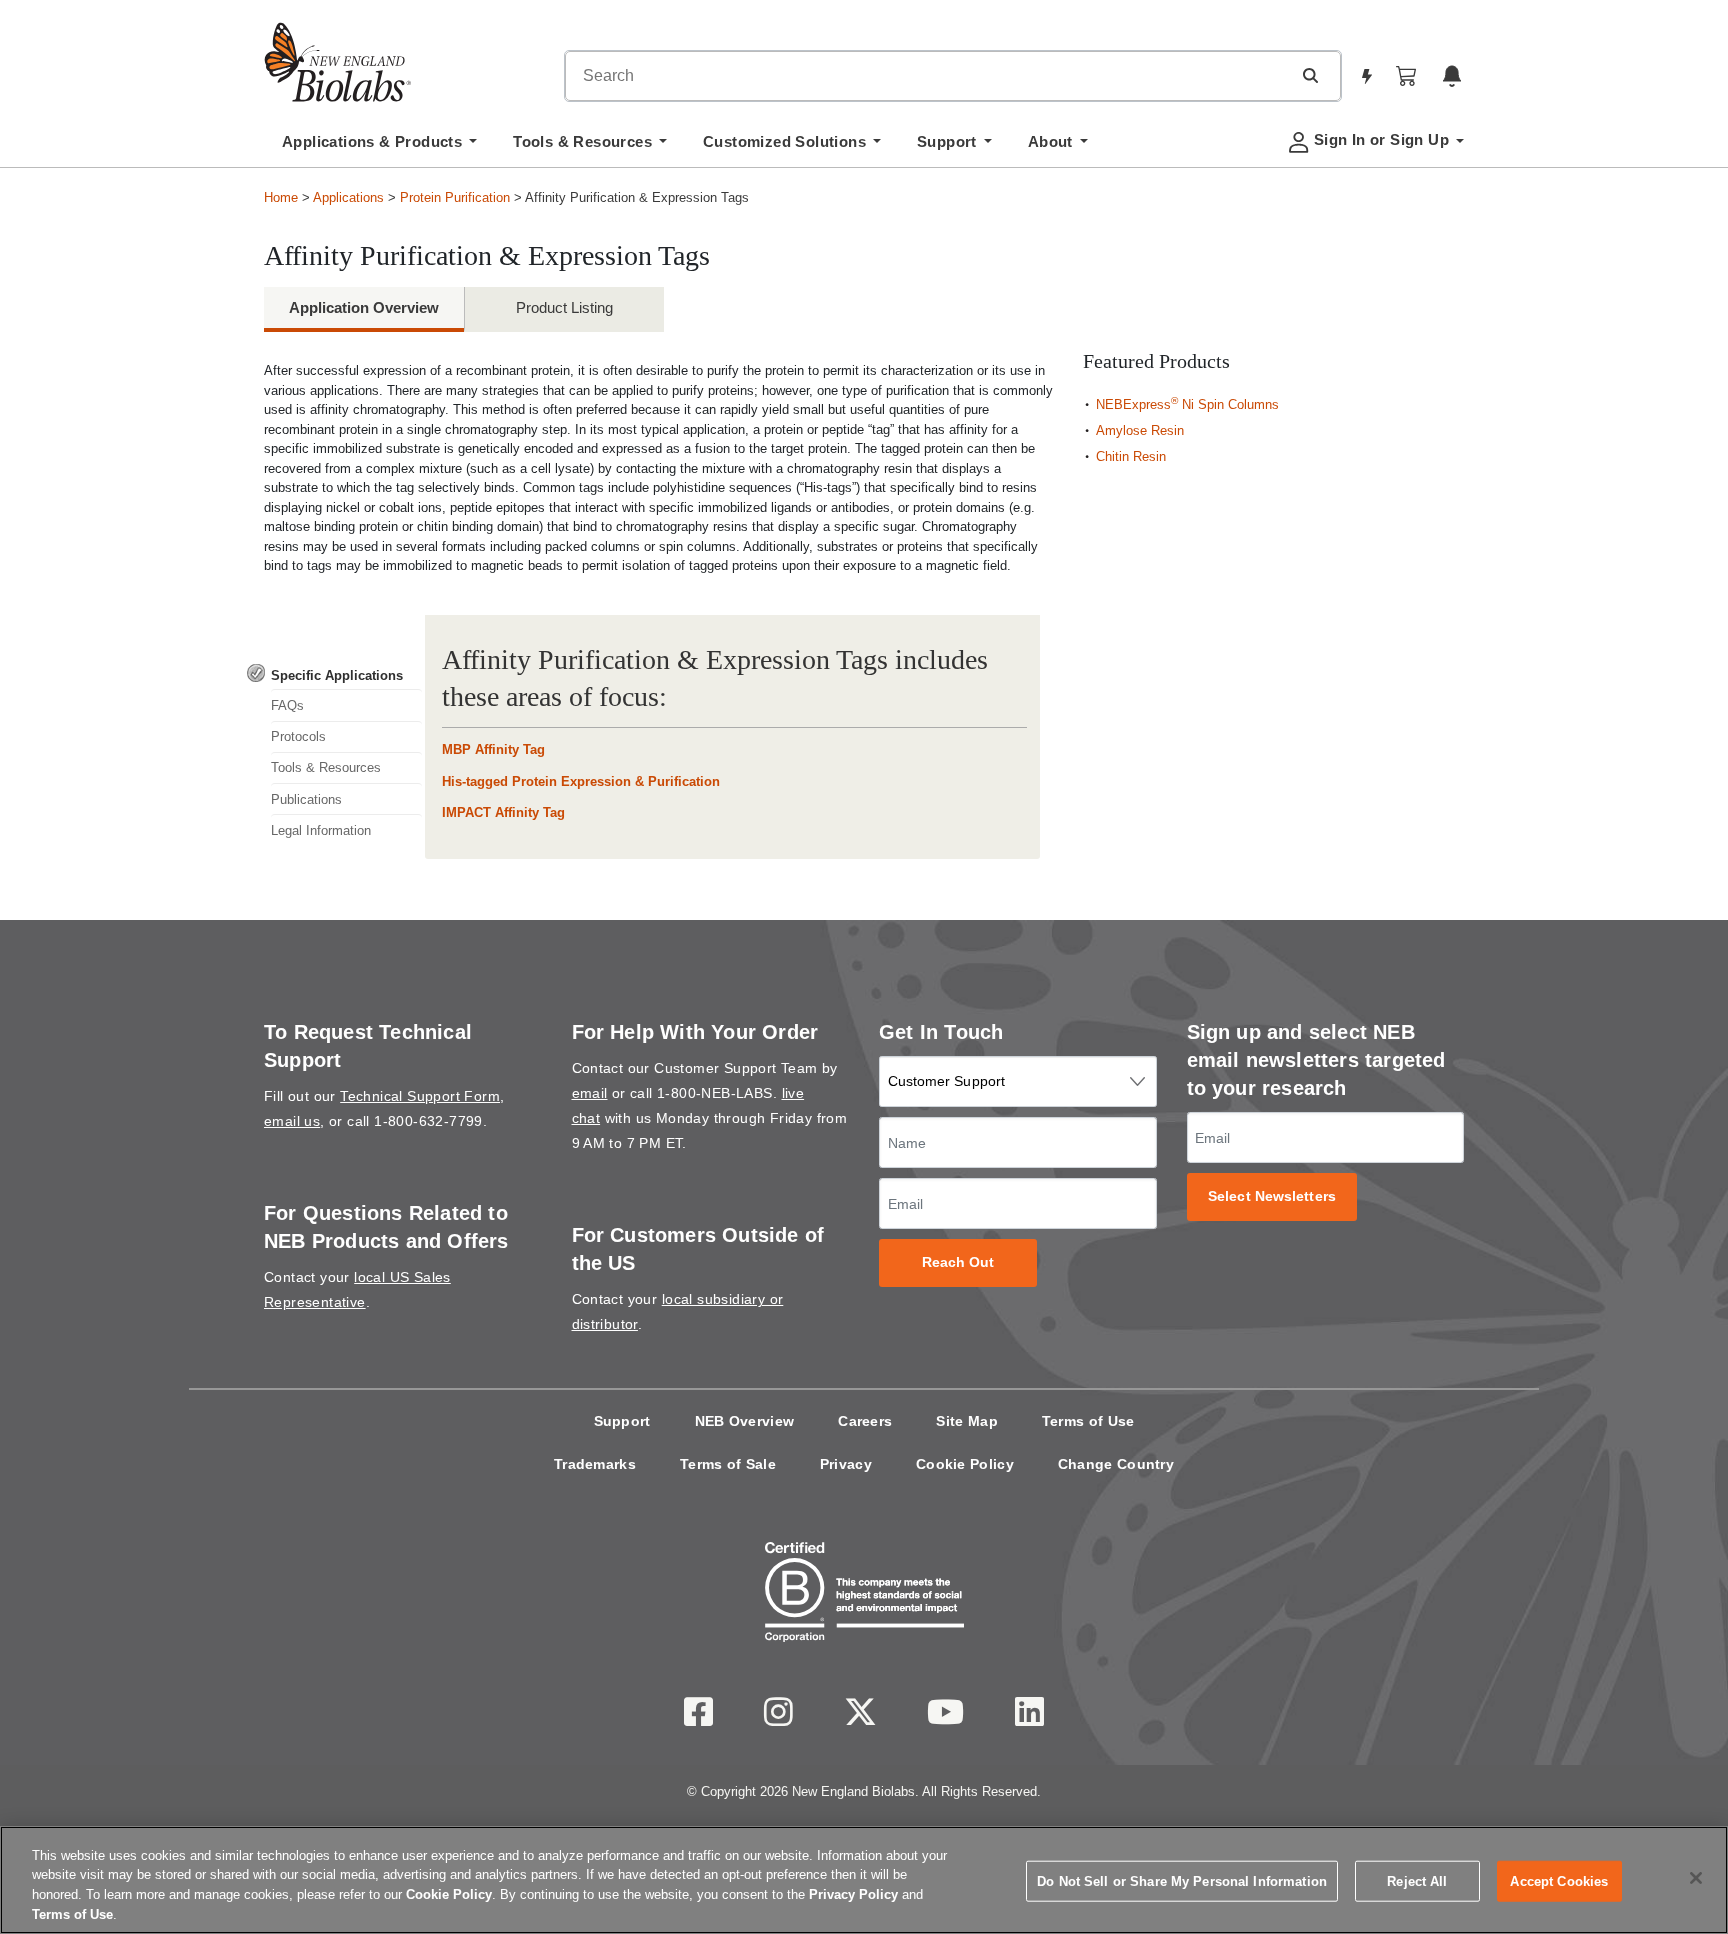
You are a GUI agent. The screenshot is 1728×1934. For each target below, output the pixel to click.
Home (281, 197)
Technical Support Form (420, 1096)
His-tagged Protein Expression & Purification (581, 781)
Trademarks (595, 1464)
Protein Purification (455, 197)
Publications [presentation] (306, 799)
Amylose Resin (1140, 430)
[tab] (334, 675)
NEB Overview (745, 1421)
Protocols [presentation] (298, 736)
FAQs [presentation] (287, 705)
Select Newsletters (1272, 1196)
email (590, 1093)
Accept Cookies (1559, 1881)
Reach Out (958, 1262)
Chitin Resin (1131, 456)
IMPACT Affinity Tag (503, 812)
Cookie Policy (965, 1464)
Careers (865, 1421)
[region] (864, 1880)
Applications (348, 197)
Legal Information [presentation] (321, 830)
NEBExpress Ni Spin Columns (1187, 404)
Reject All (1417, 1881)
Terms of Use (1088, 1421)
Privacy (846, 1464)
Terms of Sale (728, 1464)
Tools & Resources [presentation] (326, 767)
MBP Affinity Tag (493, 749)
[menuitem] (379, 147)
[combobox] (928, 76)
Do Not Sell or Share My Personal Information (1182, 1881)
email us (292, 1121)
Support (622, 1421)
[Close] (1696, 1878)
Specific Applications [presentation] (337, 675)
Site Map (966, 1421)
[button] (1310, 75)
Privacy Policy (853, 1894)
